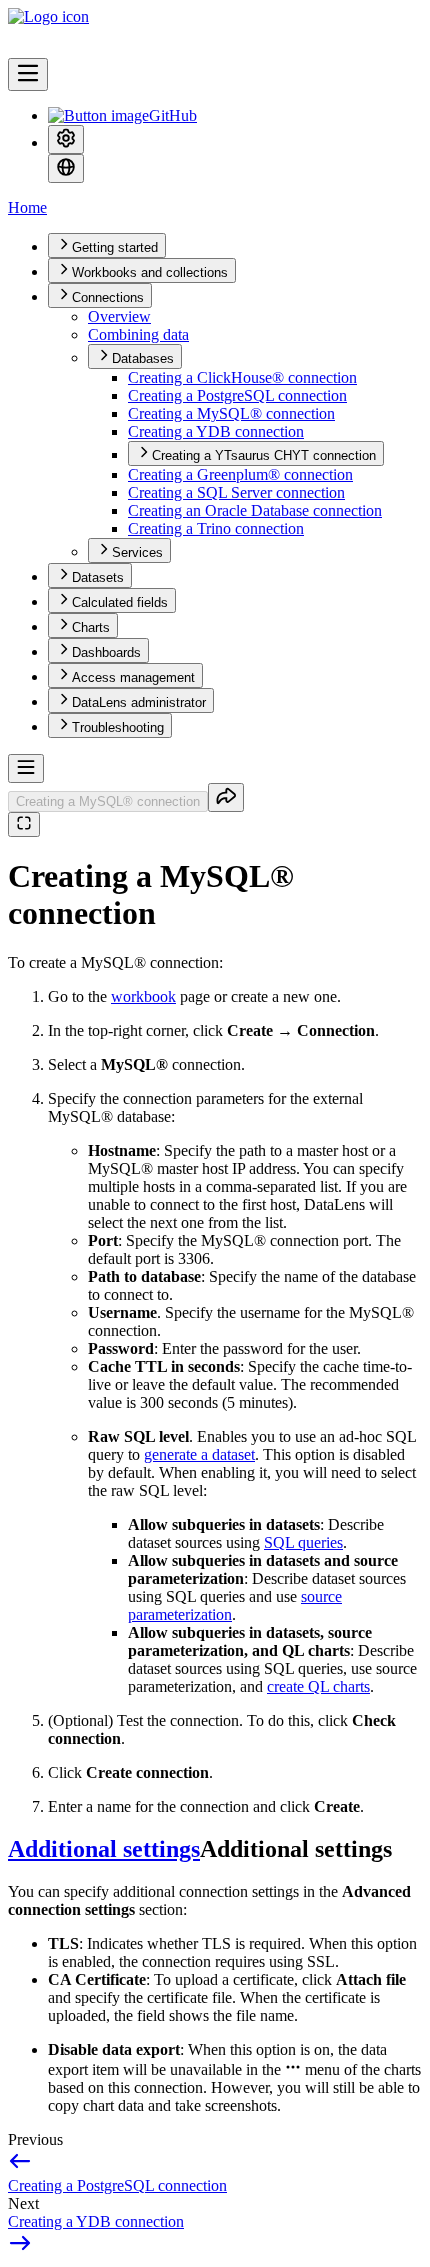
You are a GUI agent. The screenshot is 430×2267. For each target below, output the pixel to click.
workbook (143, 996)
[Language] (66, 168)
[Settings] (66, 139)
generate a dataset (199, 1454)
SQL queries (303, 1542)
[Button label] (28, 74)
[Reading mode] (24, 824)
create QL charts (318, 1686)
